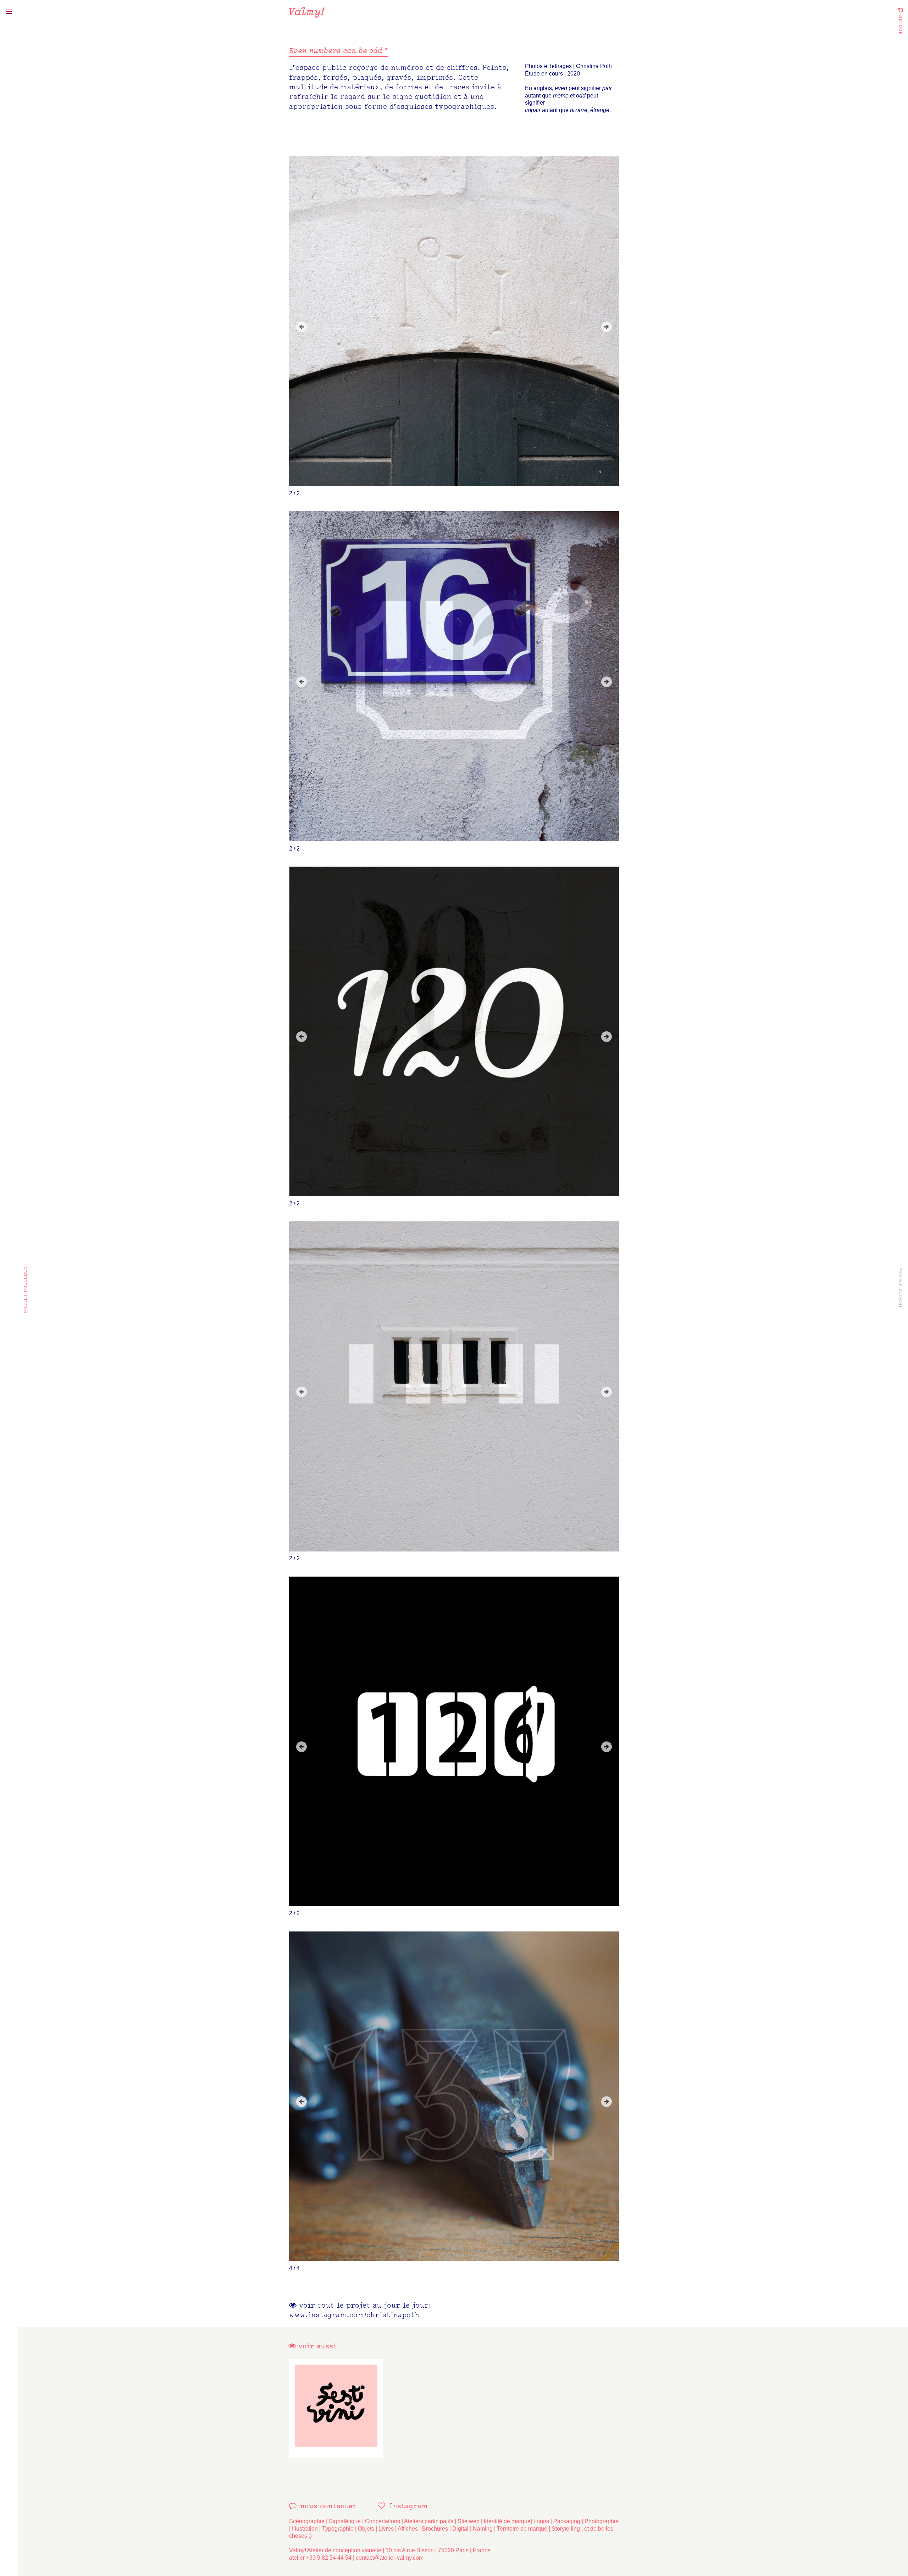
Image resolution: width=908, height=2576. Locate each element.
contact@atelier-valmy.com (390, 2558)
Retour (901, 24)
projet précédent (25, 1288)
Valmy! (307, 11)
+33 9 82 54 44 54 (329, 2558)
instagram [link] (409, 2506)
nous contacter (328, 2506)
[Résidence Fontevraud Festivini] (336, 2408)
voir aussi (316, 2346)
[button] (301, 327)
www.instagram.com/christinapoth (354, 2315)
